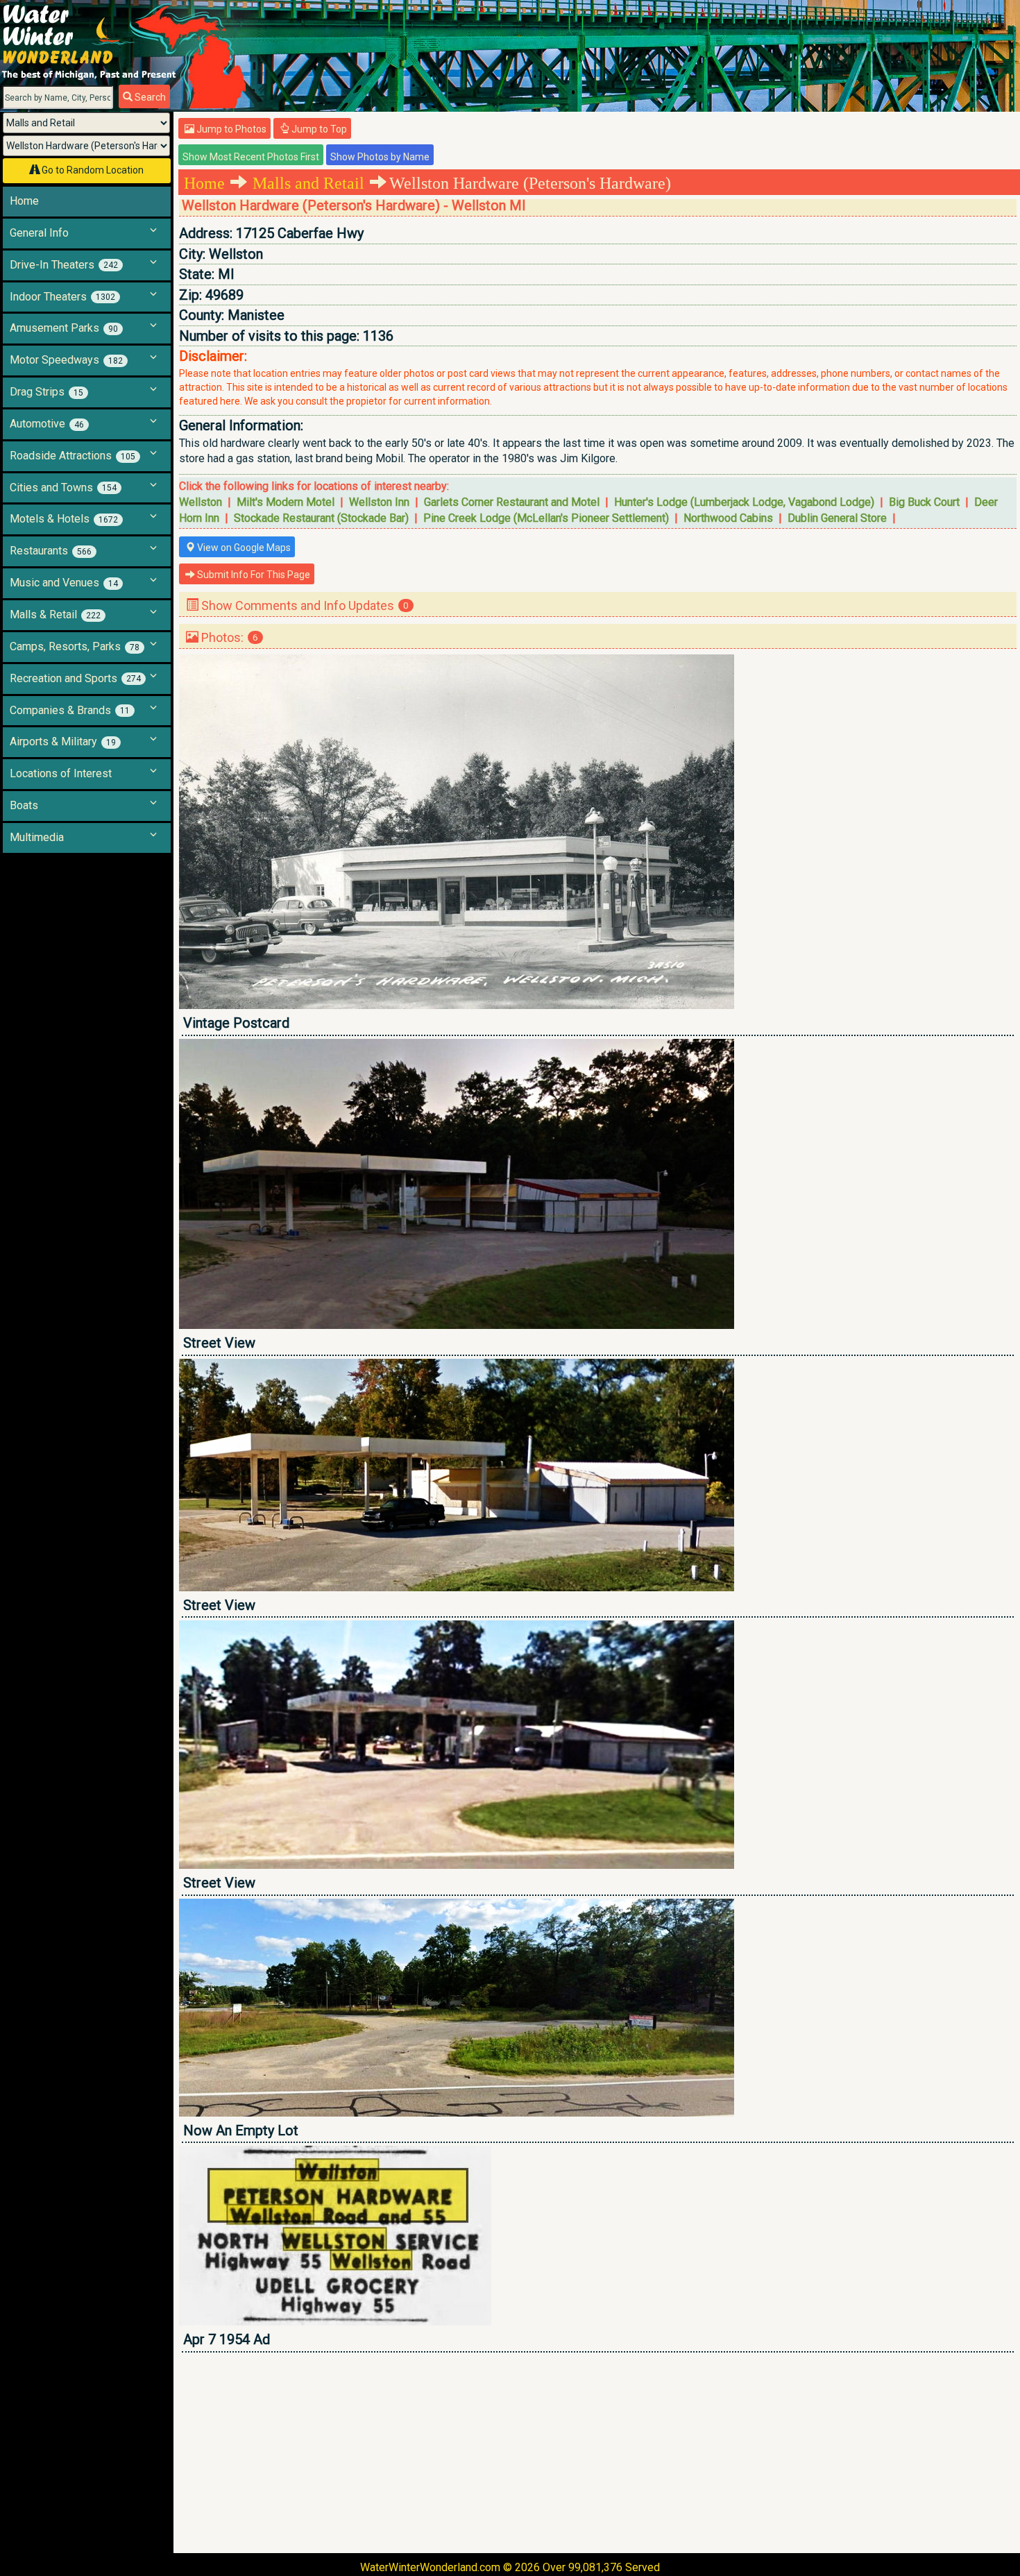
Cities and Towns (63, 488)
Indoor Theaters (62, 297)
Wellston (201, 502)
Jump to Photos (230, 129)
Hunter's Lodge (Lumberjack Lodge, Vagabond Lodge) (744, 502)
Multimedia (37, 837)
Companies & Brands (70, 710)
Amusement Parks (64, 328)
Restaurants (51, 551)
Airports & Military (63, 742)
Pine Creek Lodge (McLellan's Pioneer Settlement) (546, 518)
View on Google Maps (243, 548)
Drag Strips (46, 392)
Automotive (47, 424)
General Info (39, 233)
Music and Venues (64, 583)
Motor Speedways (66, 360)
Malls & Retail (55, 615)
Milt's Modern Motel (286, 502)
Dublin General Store (837, 518)
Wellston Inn (379, 502)
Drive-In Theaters (64, 265)
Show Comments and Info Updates (304, 605)
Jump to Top (318, 129)
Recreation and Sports (75, 678)
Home (24, 201)
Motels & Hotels (64, 519)
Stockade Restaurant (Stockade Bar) (321, 518)
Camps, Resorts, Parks (75, 646)
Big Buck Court (924, 502)
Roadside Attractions (73, 456)
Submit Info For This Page (253, 575)
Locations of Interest (61, 773)
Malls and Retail (308, 183)
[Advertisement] (595, 2452)
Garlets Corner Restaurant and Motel (512, 502)
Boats (24, 805)
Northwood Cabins (728, 518)
